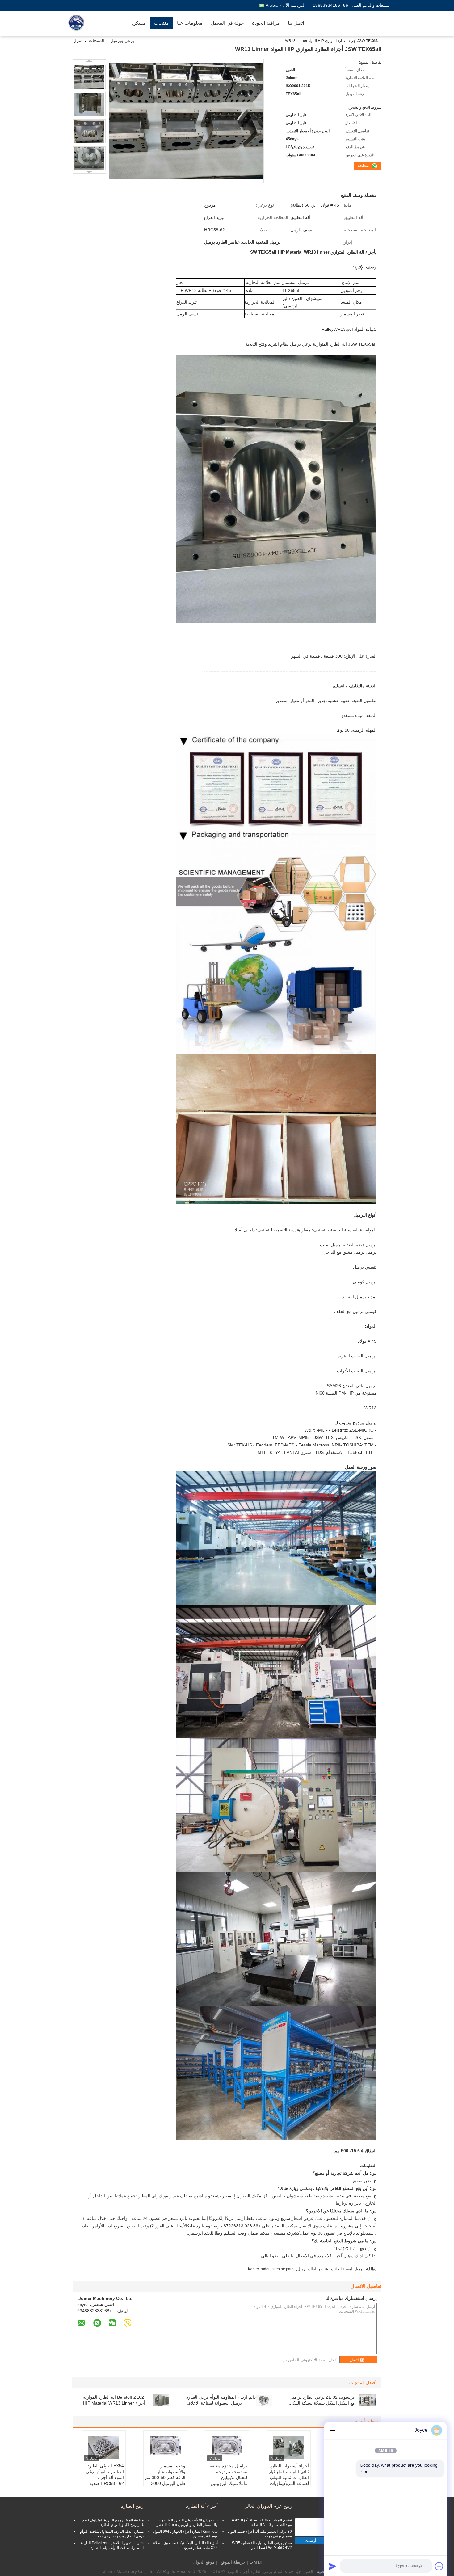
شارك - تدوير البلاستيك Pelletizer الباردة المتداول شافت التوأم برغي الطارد (112, 2545)
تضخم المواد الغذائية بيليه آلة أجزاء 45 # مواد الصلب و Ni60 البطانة (262, 2522)
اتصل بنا (296, 23)
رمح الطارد (132, 2506)
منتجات (161, 23)
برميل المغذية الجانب (347, 2269)
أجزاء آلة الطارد (202, 2506)
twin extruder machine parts (271, 2269)
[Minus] (332, 2430)
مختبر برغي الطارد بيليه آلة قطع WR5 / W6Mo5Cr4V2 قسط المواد (262, 2545)
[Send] (332, 2566)
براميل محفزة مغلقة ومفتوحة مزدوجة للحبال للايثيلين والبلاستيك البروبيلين (228, 2475)
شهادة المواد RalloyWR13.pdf (349, 329)
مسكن (139, 23)
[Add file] (439, 2566)
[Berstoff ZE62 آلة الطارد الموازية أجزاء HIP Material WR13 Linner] (161, 2400)
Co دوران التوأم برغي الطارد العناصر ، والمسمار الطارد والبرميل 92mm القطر (187, 2522)
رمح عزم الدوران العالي (268, 2506)
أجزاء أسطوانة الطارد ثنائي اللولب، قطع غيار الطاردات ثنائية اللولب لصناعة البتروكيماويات (289, 2475)
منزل (78, 40)
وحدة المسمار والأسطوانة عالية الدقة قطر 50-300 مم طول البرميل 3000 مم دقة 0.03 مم (165, 2477)
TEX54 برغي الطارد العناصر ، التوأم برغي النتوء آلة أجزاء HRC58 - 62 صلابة (105, 2475)
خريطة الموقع (233, 2562)
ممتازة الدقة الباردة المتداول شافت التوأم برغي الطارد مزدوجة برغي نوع (112, 2534)
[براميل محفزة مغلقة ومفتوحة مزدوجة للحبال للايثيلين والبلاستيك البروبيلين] (227, 2448)
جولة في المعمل (227, 23)
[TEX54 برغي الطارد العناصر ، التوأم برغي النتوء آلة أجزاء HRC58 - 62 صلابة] (104, 2448)
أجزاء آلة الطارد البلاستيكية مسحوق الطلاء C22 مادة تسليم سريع (185, 2545)
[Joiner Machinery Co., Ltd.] (93, 23)
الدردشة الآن (294, 5)
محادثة (364, 166)
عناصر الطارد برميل (313, 2269)
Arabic (272, 5)
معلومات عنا (190, 23)
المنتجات (96, 40)
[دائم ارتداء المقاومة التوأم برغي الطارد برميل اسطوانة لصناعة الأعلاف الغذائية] (264, 2400)
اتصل (354, 2360)
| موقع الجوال (205, 2562)
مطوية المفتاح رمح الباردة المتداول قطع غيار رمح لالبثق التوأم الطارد (113, 2522)
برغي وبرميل (122, 40)
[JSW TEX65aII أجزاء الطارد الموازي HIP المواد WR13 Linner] (89, 77)
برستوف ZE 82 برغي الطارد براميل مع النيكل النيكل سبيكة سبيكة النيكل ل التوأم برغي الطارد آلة (322, 2403)
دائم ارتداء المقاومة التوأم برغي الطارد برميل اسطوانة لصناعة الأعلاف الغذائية (221, 2403)
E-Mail (255, 2562)
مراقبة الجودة (266, 23)
